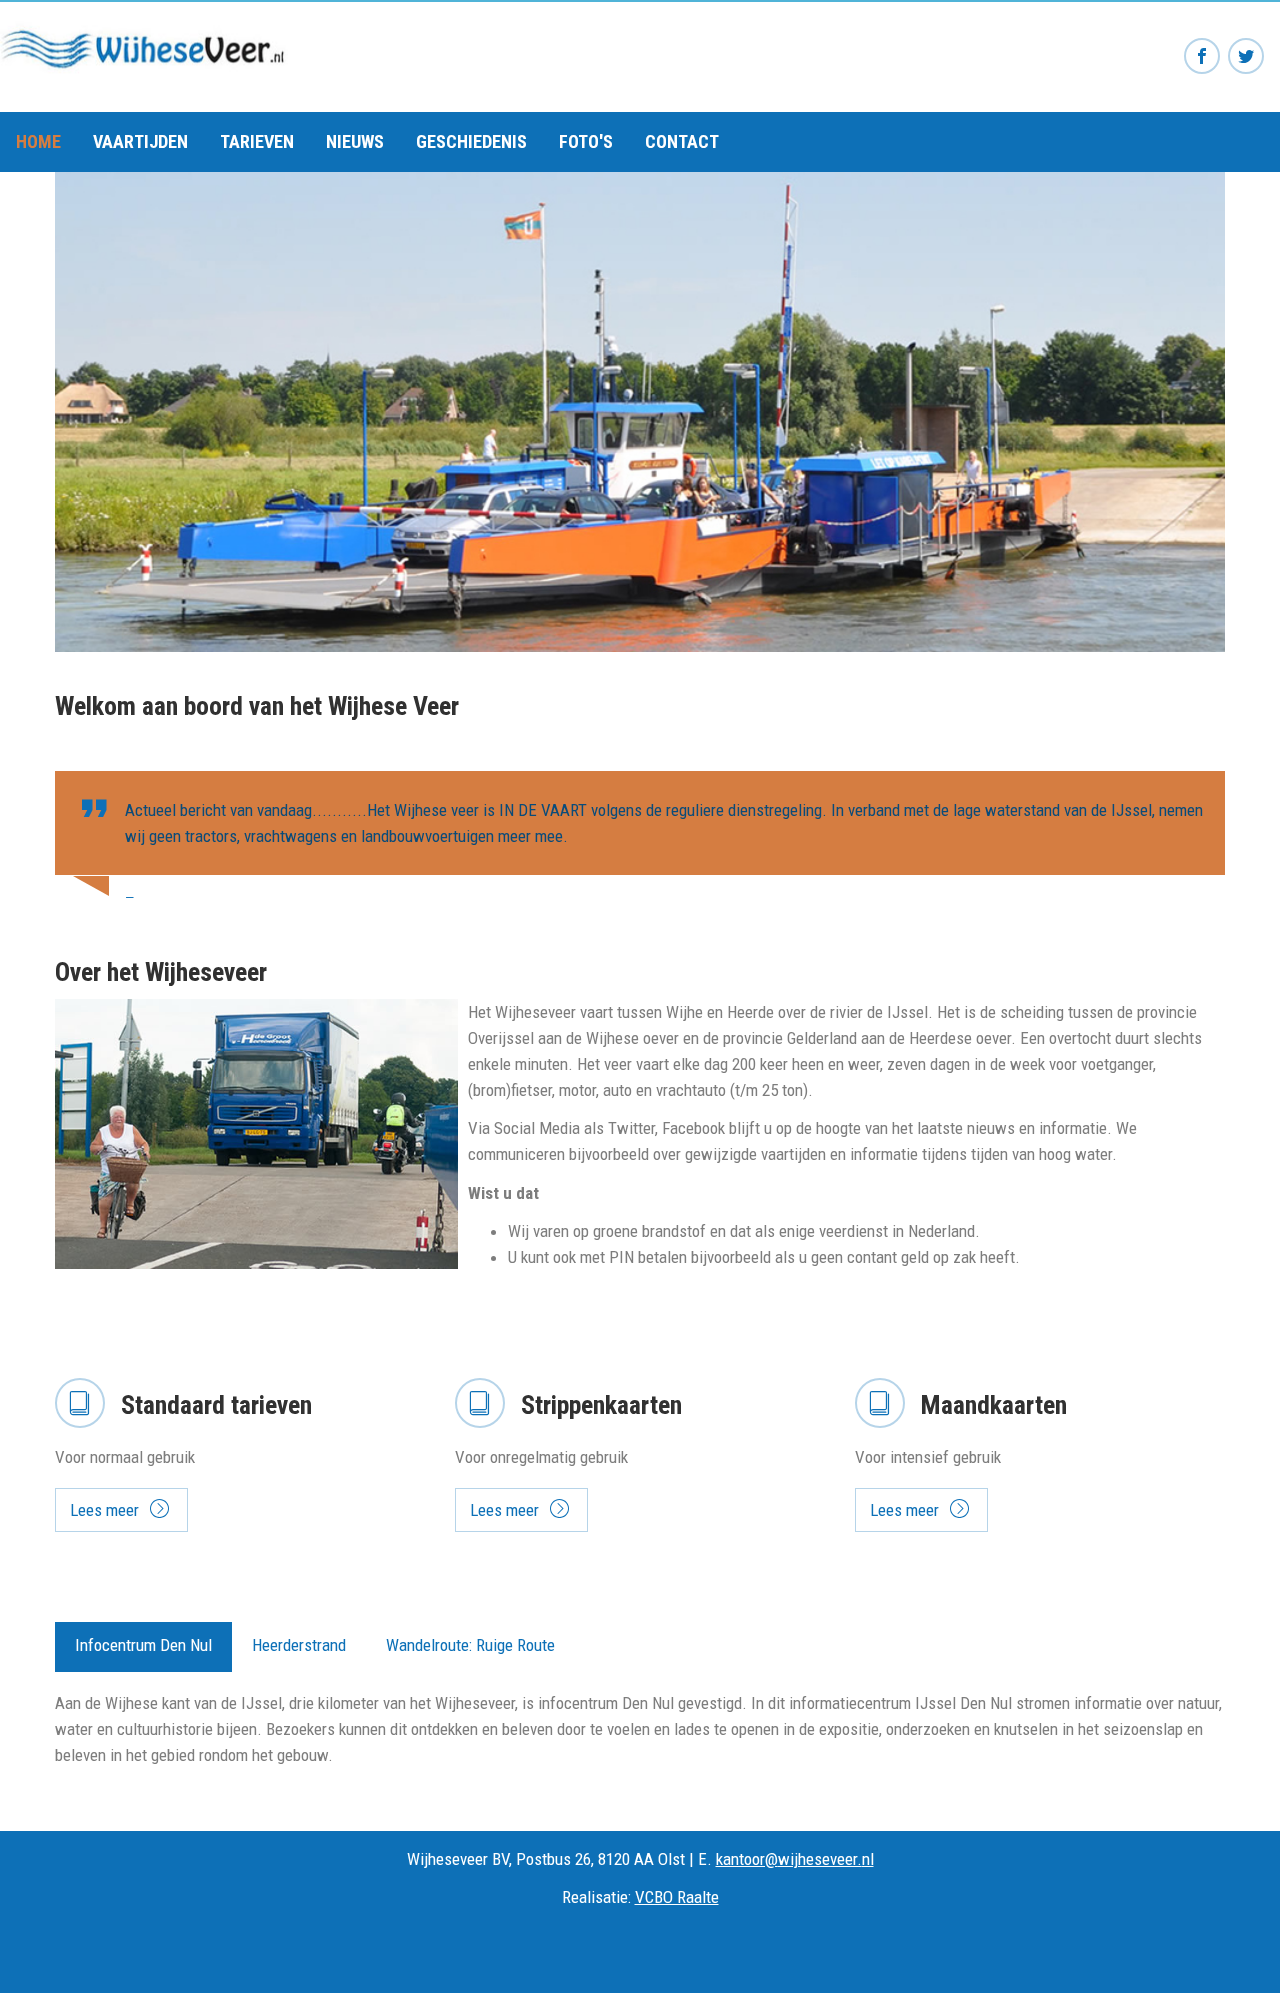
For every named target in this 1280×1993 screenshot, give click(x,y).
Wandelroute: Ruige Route (470, 1645)
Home (38, 141)
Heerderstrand (299, 1645)
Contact (682, 141)
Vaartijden (140, 141)
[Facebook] (1202, 57)
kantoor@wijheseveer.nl (795, 1859)
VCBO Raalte (677, 1897)
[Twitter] (1246, 57)
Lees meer (104, 1510)
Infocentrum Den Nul (143, 1645)
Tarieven (257, 141)
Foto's (586, 141)
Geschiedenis (471, 141)
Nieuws (355, 141)
